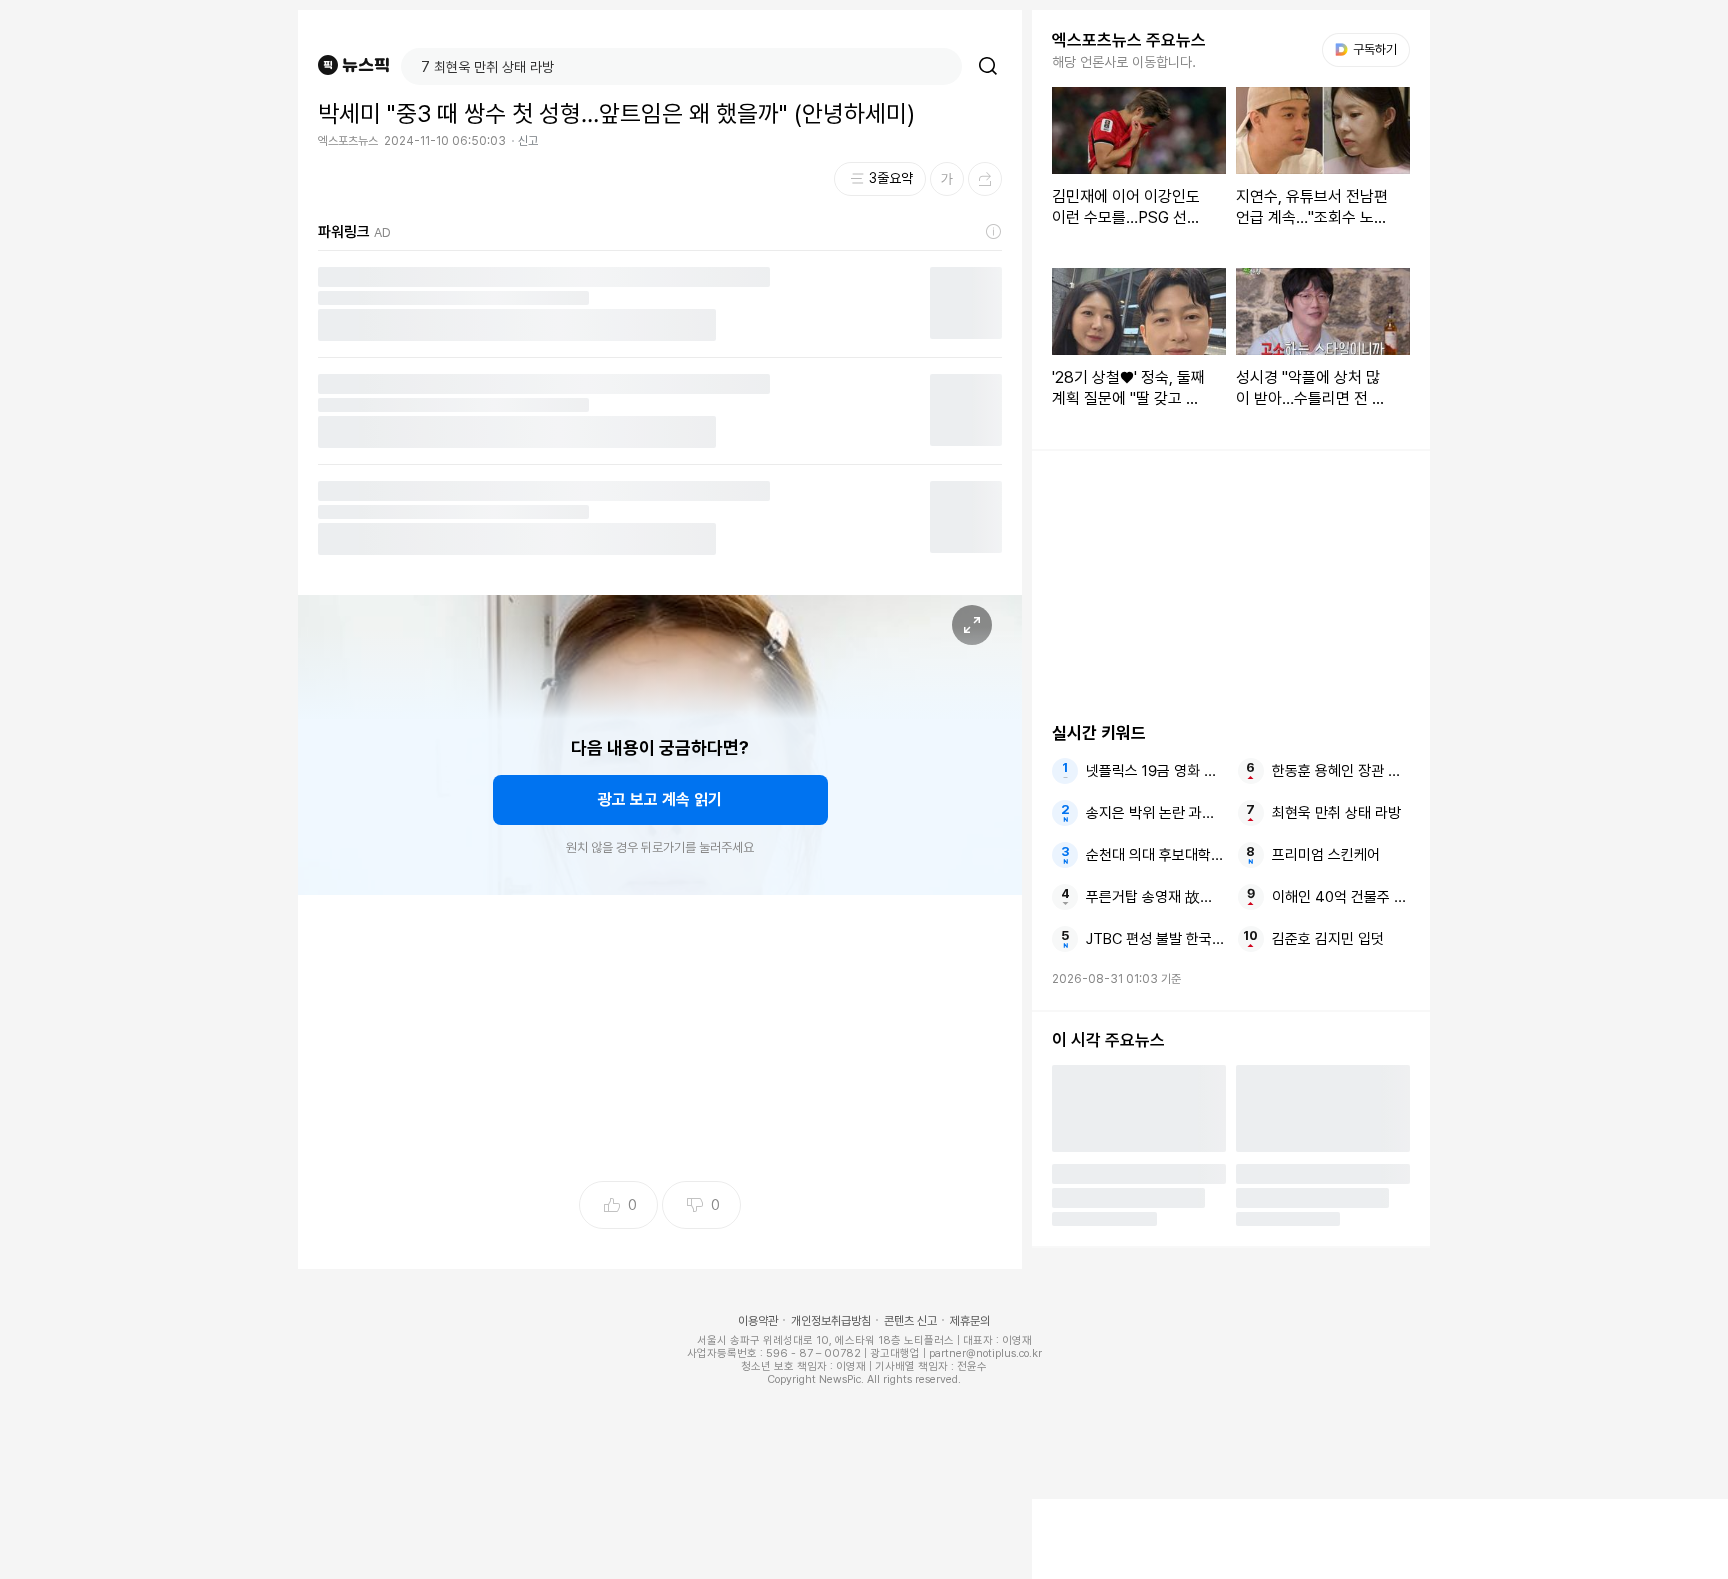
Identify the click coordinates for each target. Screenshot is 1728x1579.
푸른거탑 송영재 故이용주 (1155, 897)
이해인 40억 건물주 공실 (1341, 897)
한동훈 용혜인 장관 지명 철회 (1341, 771)
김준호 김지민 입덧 (1328, 939)
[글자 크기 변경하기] (947, 179)
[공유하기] (985, 179)
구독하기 (1368, 49)
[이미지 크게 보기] (972, 625)
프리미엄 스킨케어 (1326, 855)
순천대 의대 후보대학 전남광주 (1155, 855)
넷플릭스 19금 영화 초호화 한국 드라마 (1155, 771)
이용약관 (758, 1321)
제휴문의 (970, 1321)
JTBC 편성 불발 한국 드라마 (1155, 939)
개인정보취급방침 (831, 1321)
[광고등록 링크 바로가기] (994, 232)
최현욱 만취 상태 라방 (1336, 813)
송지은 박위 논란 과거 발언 (1155, 813)
